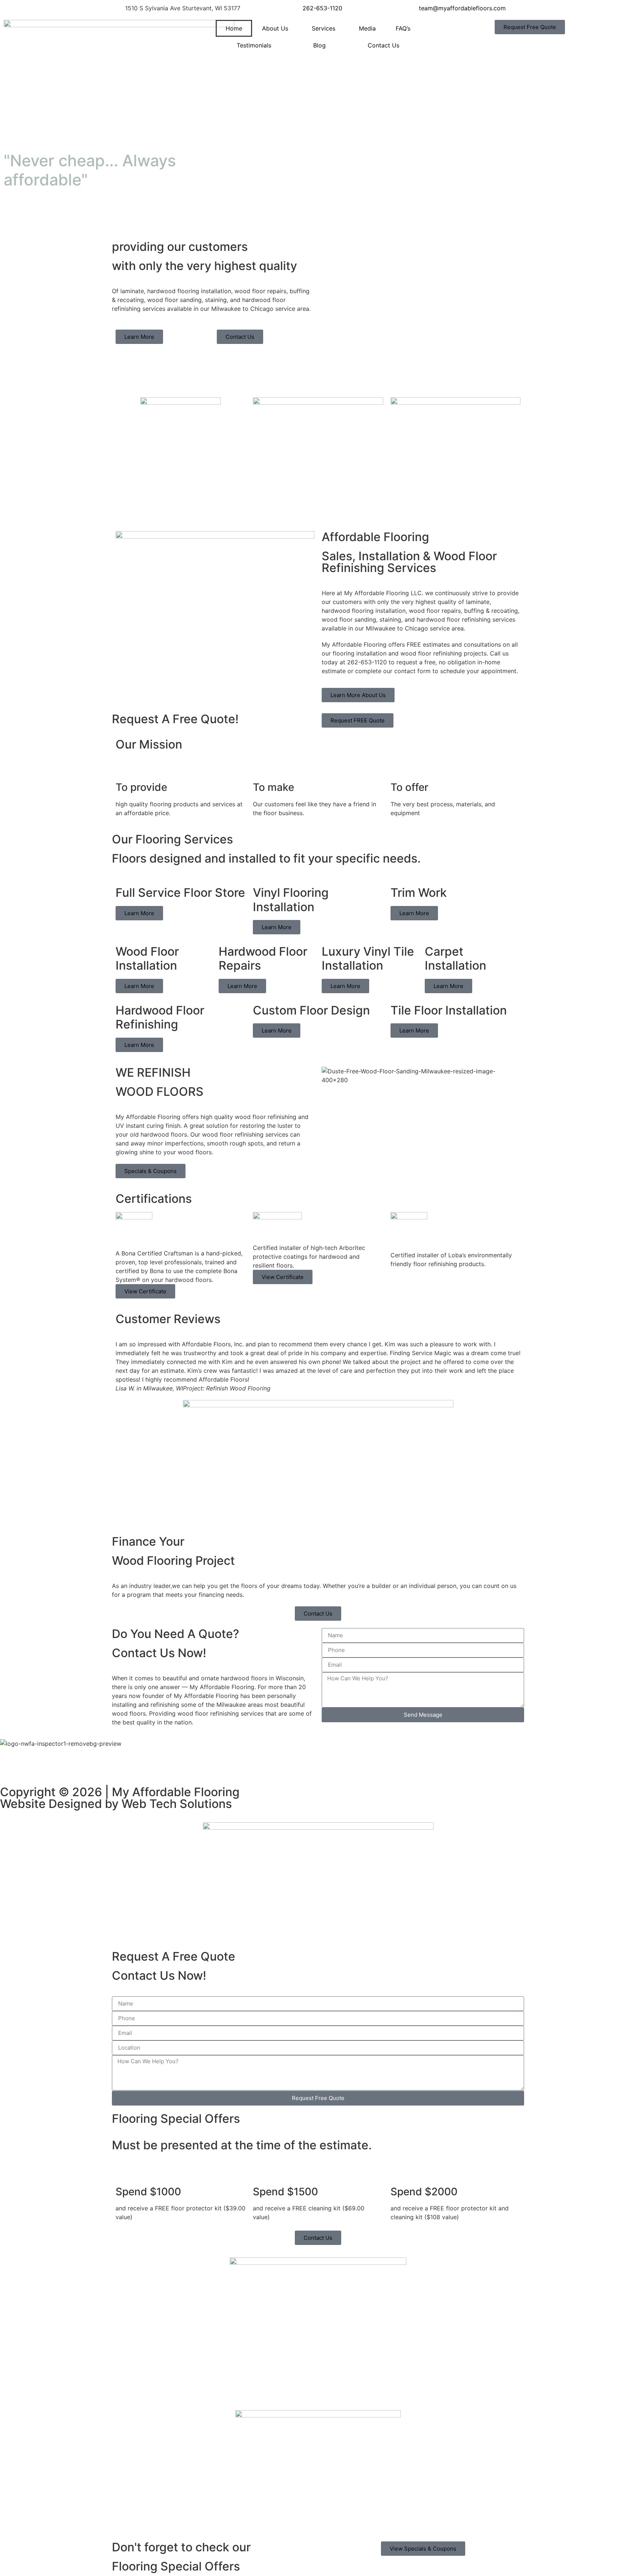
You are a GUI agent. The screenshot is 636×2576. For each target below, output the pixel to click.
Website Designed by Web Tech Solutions (116, 1804)
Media (367, 28)
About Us (275, 28)
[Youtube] (50, 1766)
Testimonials (254, 45)
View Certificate (145, 1291)
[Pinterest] (70, 1766)
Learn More (139, 913)
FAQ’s (403, 28)
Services (324, 28)
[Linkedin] (90, 1766)
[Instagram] (110, 1766)
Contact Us (384, 45)
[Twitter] (29, 1766)
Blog (319, 45)
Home (234, 28)
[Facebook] (9, 1766)
